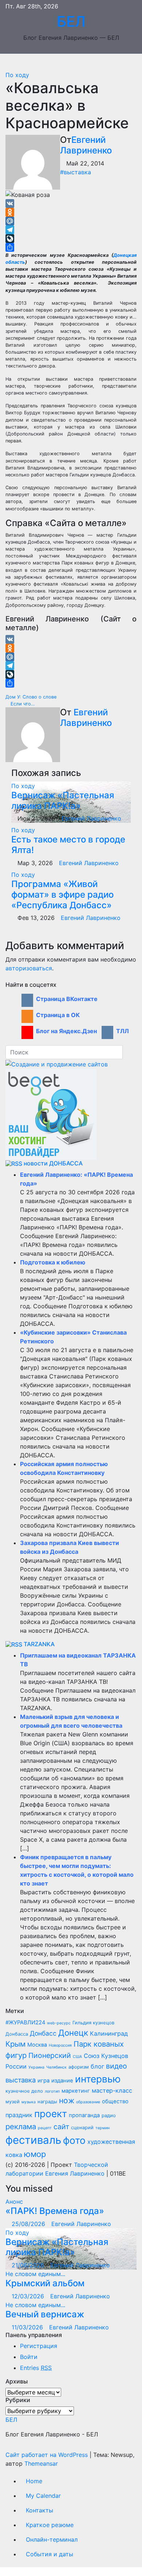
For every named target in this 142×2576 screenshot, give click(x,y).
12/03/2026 (29, 2296)
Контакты (40, 2510)
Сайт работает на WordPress (48, 2455)
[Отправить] (71, 247)
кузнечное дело (24, 2091)
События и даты (50, 2554)
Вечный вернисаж (45, 2314)
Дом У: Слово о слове (32, 697)
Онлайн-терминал (52, 2539)
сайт (61, 2127)
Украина (36, 2067)
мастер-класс (112, 2090)
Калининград (109, 2033)
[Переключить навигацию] (76, 62)
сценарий (82, 2128)
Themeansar (41, 2463)
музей (13, 2102)
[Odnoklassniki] (71, 212)
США (77, 2057)
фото (74, 2140)
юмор (35, 2154)
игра (44, 2081)
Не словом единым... (35, 2274)
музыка (29, 2102)
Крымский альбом (45, 2283)
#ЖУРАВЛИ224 (25, 2023)
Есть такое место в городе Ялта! (68, 845)
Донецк (73, 2033)
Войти (29, 2357)
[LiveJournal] (71, 239)
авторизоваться (29, 968)
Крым (15, 2044)
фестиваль (33, 2140)
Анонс (14, 2202)
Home (34, 2481)
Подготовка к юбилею (53, 1262)
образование (88, 2102)
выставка (21, 2080)
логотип (52, 2091)
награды (47, 2102)
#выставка (76, 172)
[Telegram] (71, 230)
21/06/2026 (29, 2265)
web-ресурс (59, 2023)
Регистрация (39, 2346)
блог (97, 2066)
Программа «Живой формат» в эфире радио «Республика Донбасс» (62, 895)
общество (115, 2101)
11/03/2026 (28, 2327)
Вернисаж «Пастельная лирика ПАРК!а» (63, 800)
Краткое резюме (50, 2525)
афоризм (79, 2067)
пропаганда (84, 2115)
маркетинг (76, 2091)
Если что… (22, 704)
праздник (19, 2115)
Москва (37, 2045)
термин (102, 2128)
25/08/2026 (29, 2224)
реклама (21, 2126)
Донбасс (43, 2033)
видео (117, 2066)
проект (51, 2113)
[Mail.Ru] (71, 221)
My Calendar (43, 2496)
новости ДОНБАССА (53, 1163)
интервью (98, 2079)
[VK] (71, 203)
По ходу (17, 75)
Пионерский (50, 2055)
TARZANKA (39, 1644)
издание (62, 2081)
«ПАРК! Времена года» (55, 2211)
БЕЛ (71, 21)
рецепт (45, 2128)
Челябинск (56, 2067)
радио (109, 2115)
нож (67, 2101)
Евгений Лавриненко (86, 145)
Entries (36, 2368)
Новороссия (60, 2045)
